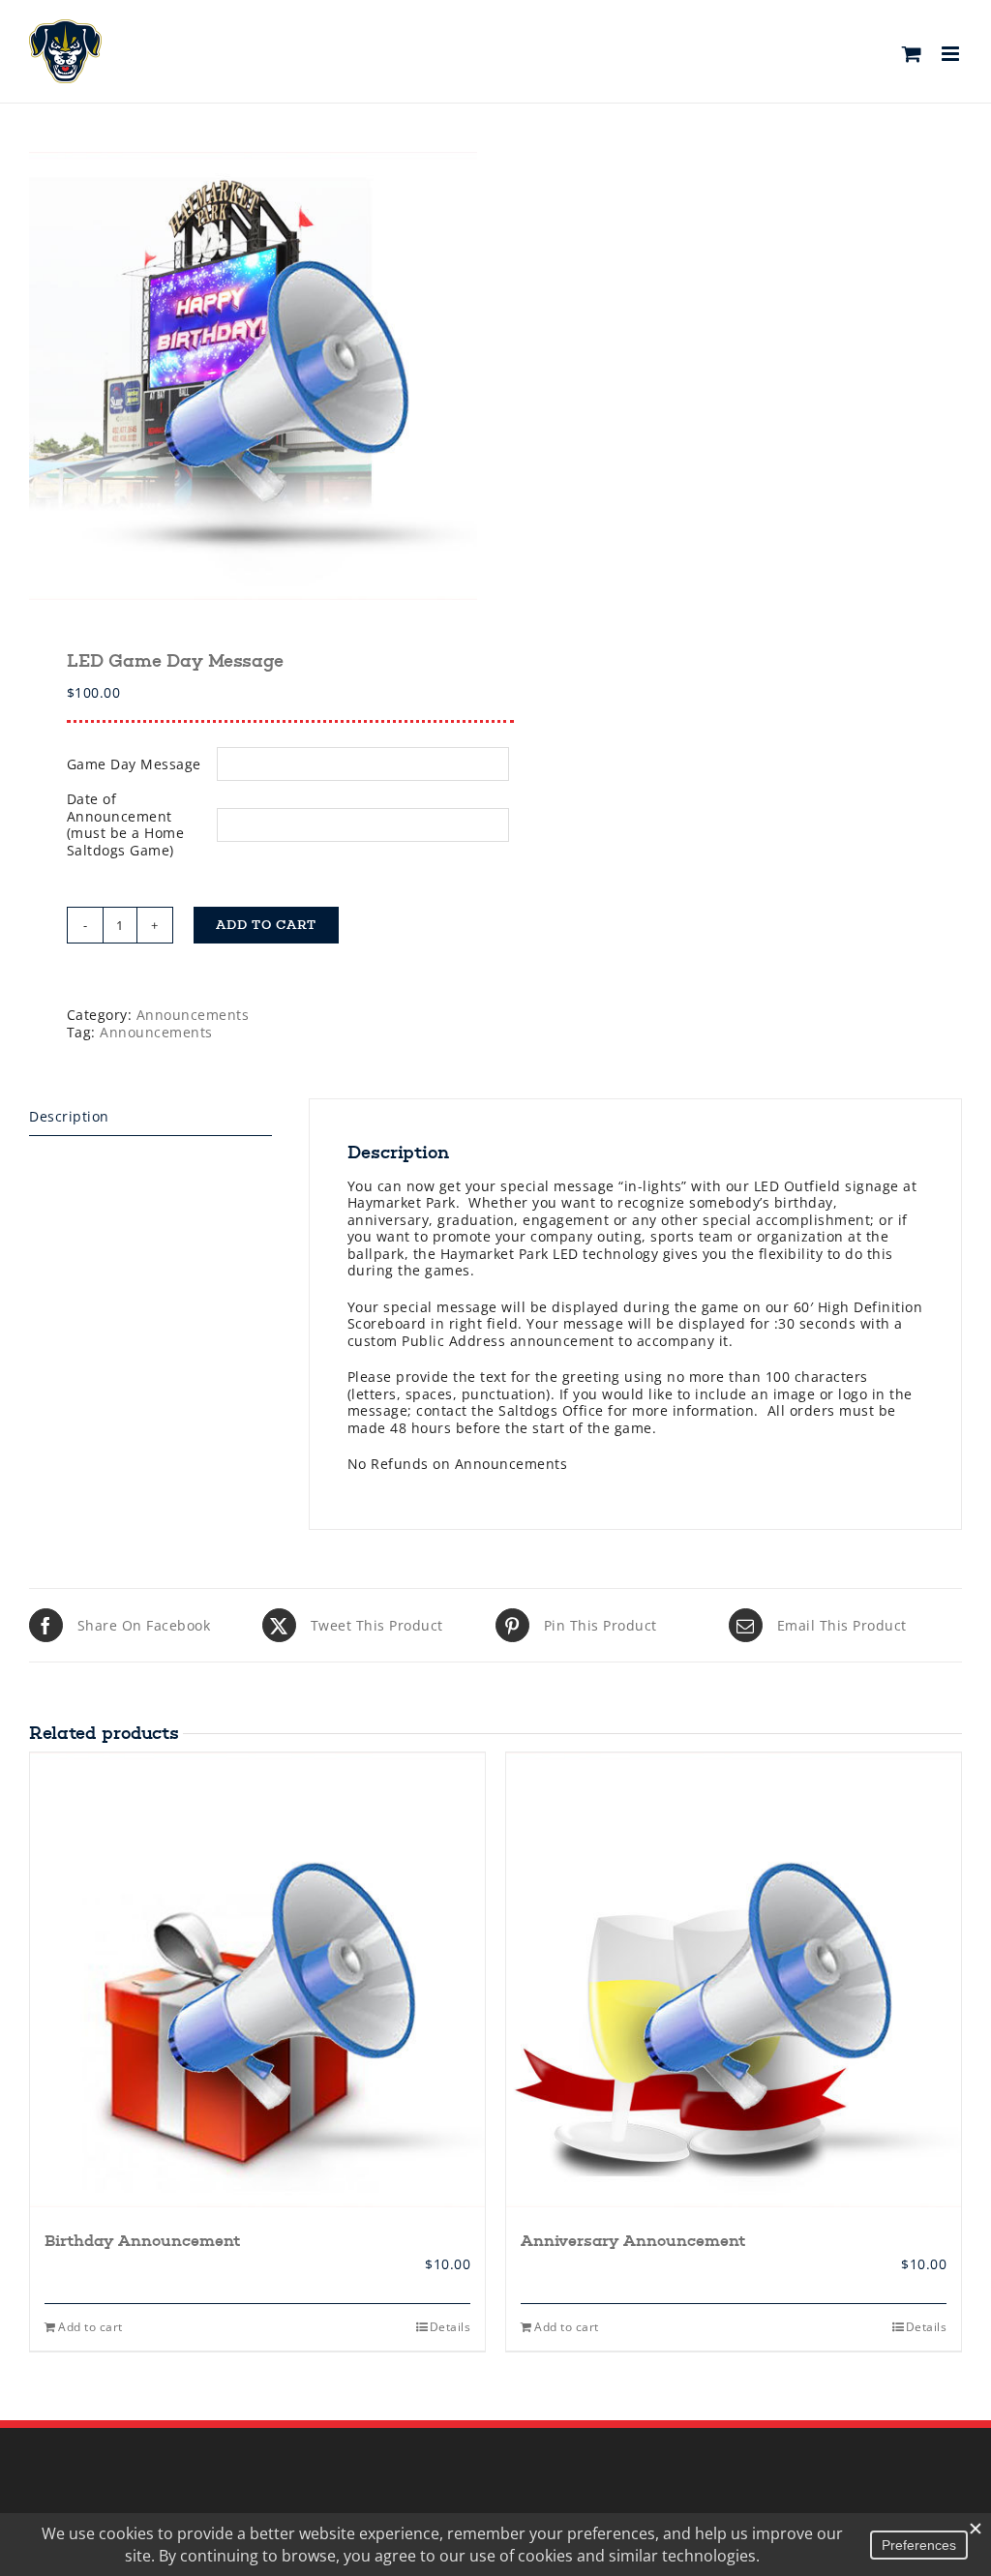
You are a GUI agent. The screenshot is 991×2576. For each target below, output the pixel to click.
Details (450, 2327)
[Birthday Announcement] (257, 1980)
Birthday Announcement (142, 2241)
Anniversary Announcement (633, 2241)
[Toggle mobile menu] (952, 54)
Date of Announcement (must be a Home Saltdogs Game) (126, 824)
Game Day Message (134, 764)
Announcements (193, 1015)
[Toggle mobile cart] (912, 54)
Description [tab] (69, 1116)
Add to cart (266, 925)
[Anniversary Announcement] (734, 1980)
